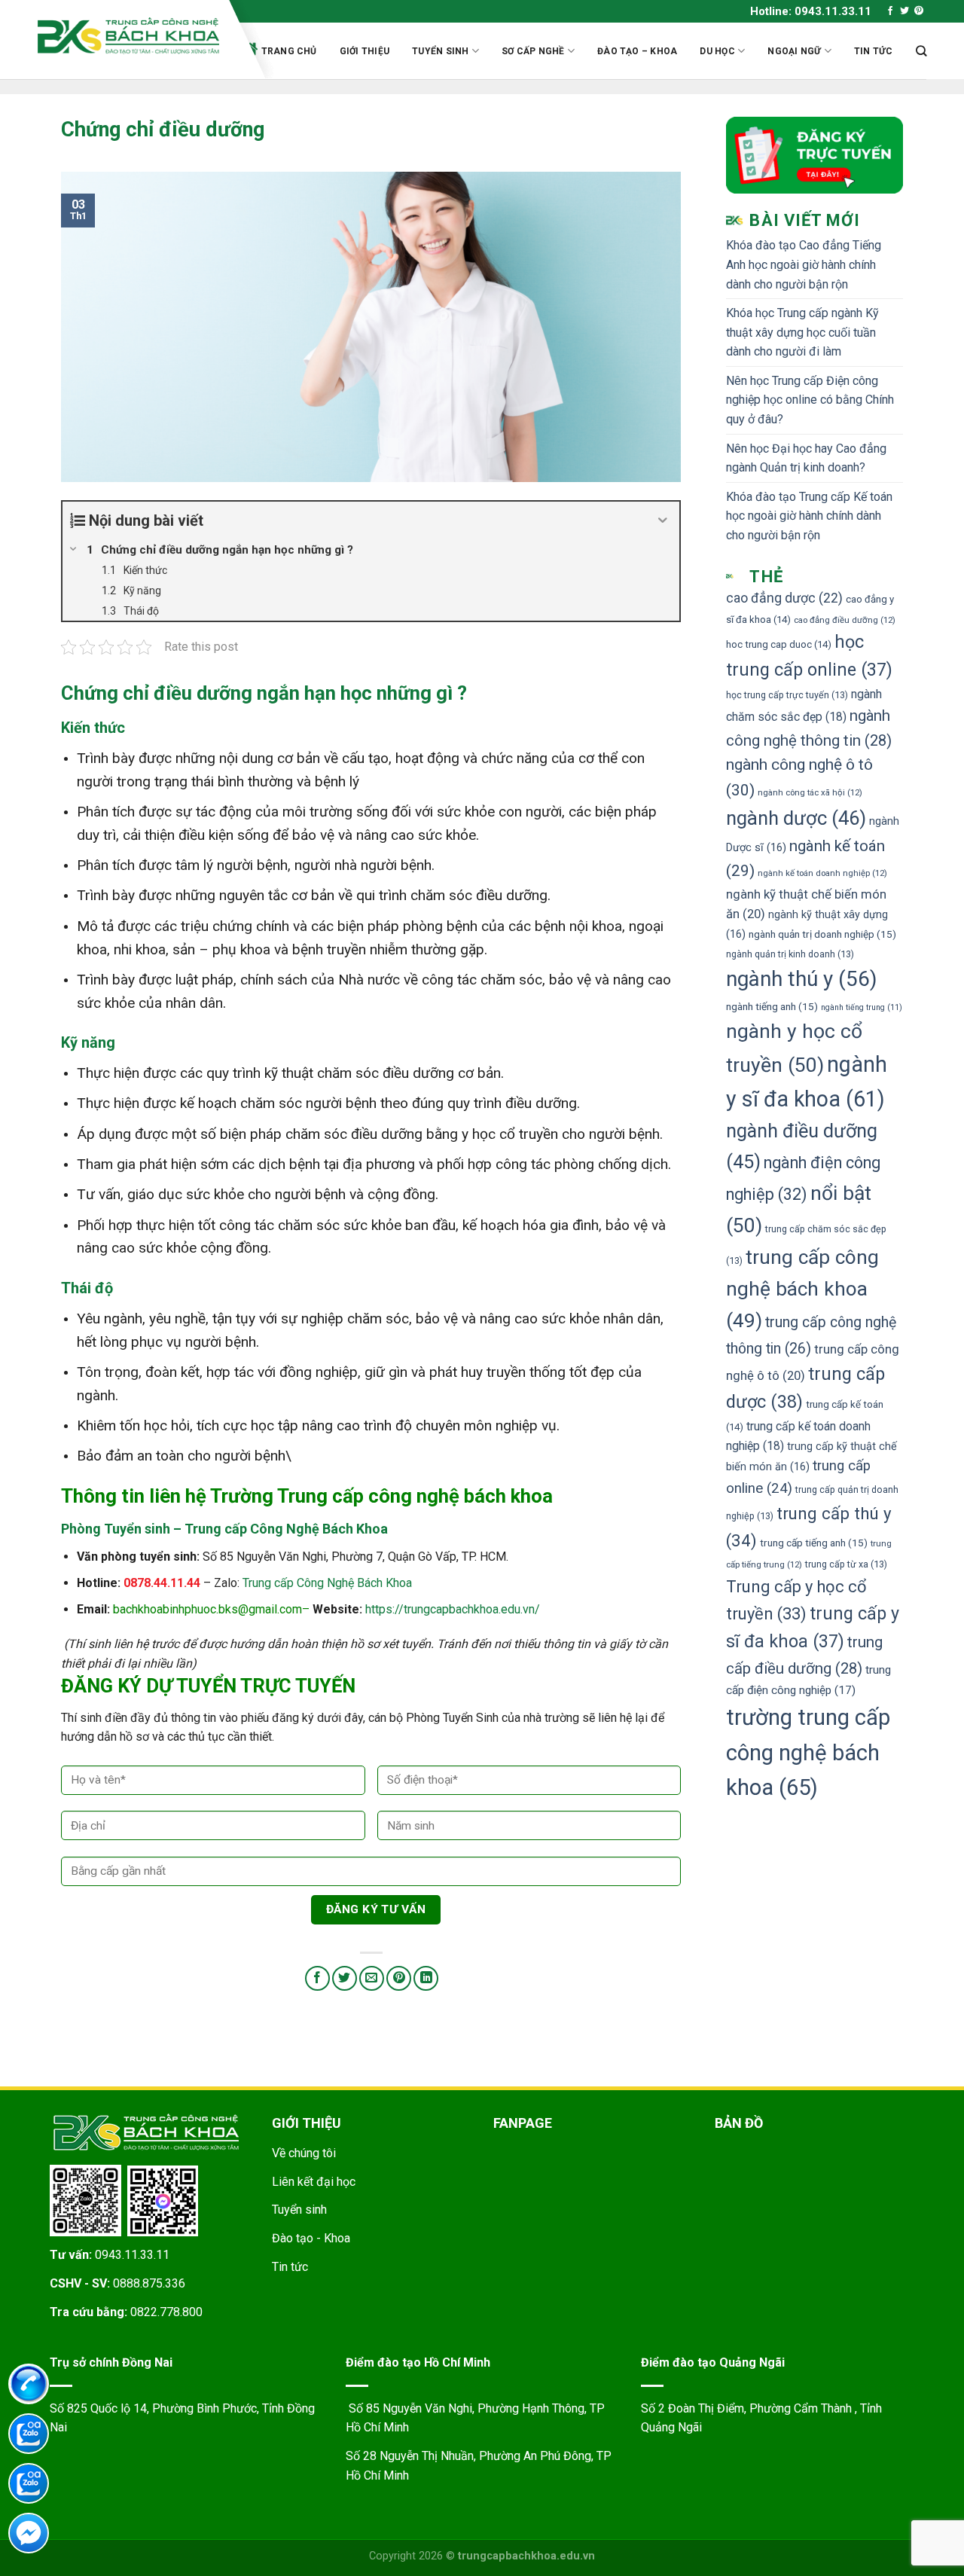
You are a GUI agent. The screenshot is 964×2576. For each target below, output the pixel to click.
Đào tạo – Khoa (637, 51)
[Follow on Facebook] (890, 11)
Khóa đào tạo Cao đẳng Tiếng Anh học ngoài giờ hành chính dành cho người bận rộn (804, 264)
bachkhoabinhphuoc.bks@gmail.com (207, 1609)
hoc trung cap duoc (779, 644)
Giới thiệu (365, 51)
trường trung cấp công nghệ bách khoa (808, 1753)
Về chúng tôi (304, 2153)
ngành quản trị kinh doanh (790, 954)
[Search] (921, 51)
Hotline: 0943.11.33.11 (811, 11)
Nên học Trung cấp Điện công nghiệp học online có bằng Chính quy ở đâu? (810, 400)
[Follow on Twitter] (905, 11)
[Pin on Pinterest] (399, 1978)
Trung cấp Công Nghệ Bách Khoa (327, 1583)
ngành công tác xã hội (810, 792)
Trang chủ (289, 51)
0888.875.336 (149, 2283)
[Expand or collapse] (662, 520)
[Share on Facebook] (317, 1978)
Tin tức (874, 51)
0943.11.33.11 (132, 2255)
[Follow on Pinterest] (919, 11)
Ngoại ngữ (794, 51)
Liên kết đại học (314, 2182)
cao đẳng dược (784, 598)
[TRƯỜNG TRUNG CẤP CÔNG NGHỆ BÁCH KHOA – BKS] (128, 36)
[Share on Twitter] (345, 1978)
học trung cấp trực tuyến (787, 695)
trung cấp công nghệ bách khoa (802, 1289)
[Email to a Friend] (372, 1978)
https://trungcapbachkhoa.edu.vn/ (453, 1609)
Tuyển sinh (440, 51)
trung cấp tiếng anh (814, 1543)
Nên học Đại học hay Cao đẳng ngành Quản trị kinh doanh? (806, 458)
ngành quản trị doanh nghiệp (822, 934)
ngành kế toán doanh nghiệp (822, 873)
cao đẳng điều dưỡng (845, 620)
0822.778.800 (166, 2312)
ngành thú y (801, 979)
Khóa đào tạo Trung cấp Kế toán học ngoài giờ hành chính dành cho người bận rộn (809, 516)
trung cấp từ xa (846, 1564)
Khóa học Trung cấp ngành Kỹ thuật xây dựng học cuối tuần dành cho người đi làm (802, 332)
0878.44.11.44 (162, 1583)
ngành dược (796, 818)
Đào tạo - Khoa (311, 2238)
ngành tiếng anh (772, 1006)
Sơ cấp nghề (533, 51)
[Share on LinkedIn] (426, 1978)
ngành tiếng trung (862, 1007)
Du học (717, 51)
